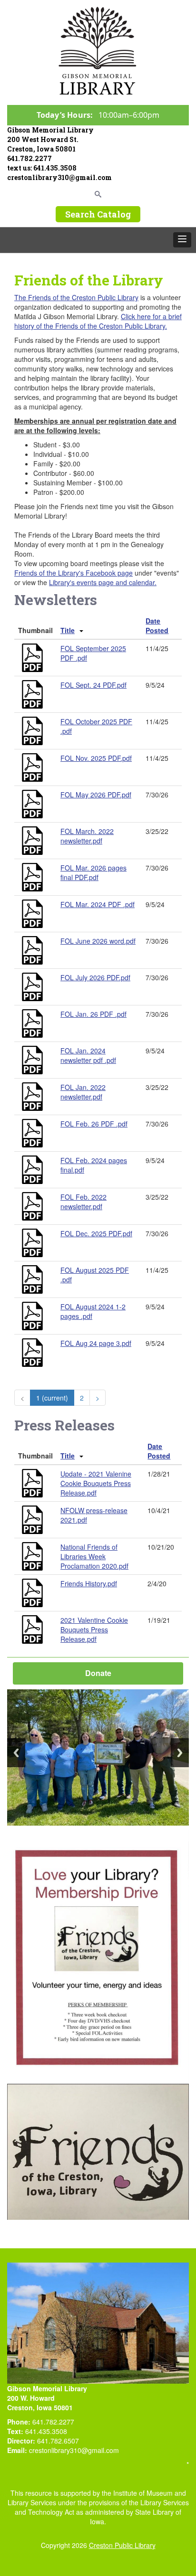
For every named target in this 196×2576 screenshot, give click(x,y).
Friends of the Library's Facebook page (73, 573)
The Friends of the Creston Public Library (76, 297)
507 (73, 2441)
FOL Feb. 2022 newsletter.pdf (83, 1202)
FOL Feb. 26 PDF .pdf (94, 1124)
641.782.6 (52, 2441)
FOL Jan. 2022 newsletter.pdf (83, 1092)
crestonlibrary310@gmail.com (59, 177)
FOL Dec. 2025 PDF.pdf (96, 1233)
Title (68, 630)
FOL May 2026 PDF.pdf (96, 795)
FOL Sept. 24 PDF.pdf (93, 685)
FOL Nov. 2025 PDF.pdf (96, 758)
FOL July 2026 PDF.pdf (95, 977)
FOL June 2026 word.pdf (98, 941)
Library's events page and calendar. (103, 582)
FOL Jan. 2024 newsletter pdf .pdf (88, 1055)
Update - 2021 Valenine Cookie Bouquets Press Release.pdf (96, 1483)
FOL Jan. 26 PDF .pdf (93, 1014)
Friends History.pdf (89, 1583)
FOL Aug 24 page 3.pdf (96, 1343)
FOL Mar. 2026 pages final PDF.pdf (93, 872)
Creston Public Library (122, 2545)
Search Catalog (98, 214)
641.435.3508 (55, 168)
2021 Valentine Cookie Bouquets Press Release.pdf (94, 1629)
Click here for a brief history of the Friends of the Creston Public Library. (98, 321)
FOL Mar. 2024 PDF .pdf (98, 904)
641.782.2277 (29, 158)
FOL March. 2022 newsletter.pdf (87, 836)
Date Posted (157, 625)
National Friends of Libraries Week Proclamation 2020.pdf (94, 1556)
